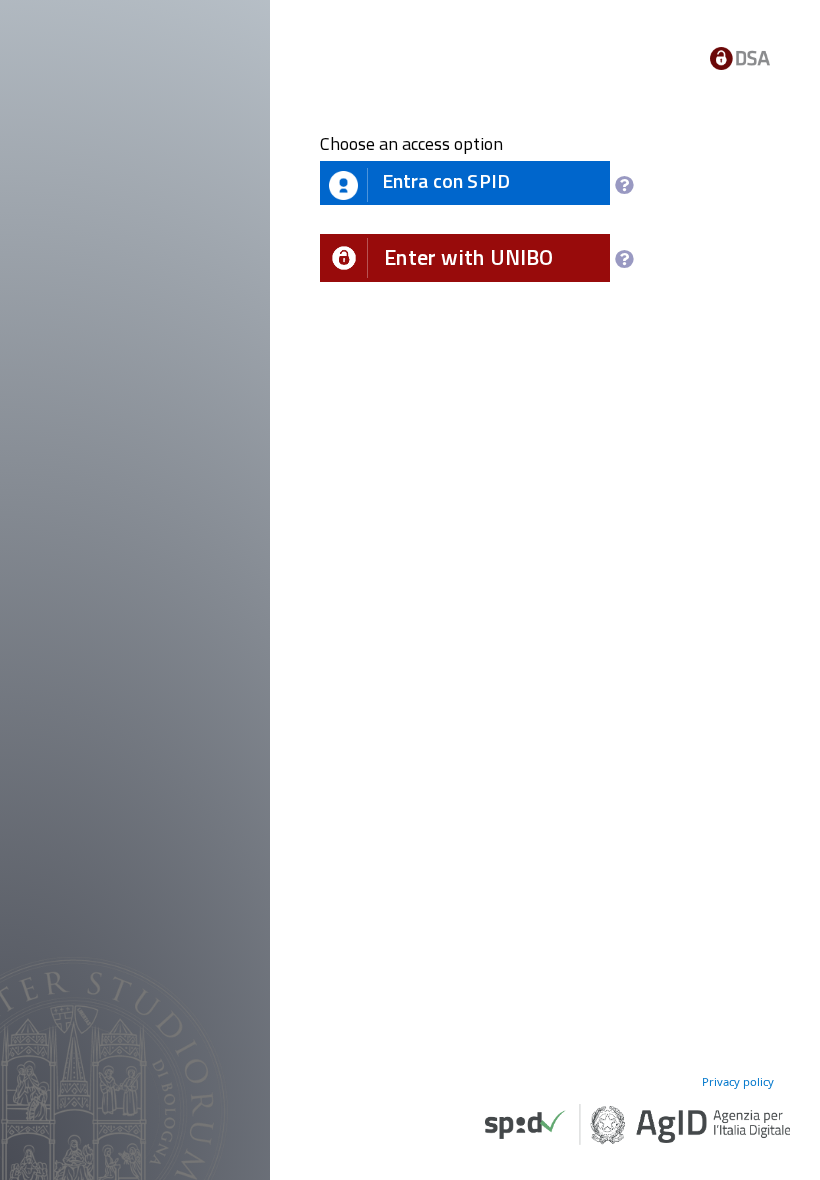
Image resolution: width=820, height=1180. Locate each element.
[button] (465, 258)
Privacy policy (738, 1081)
